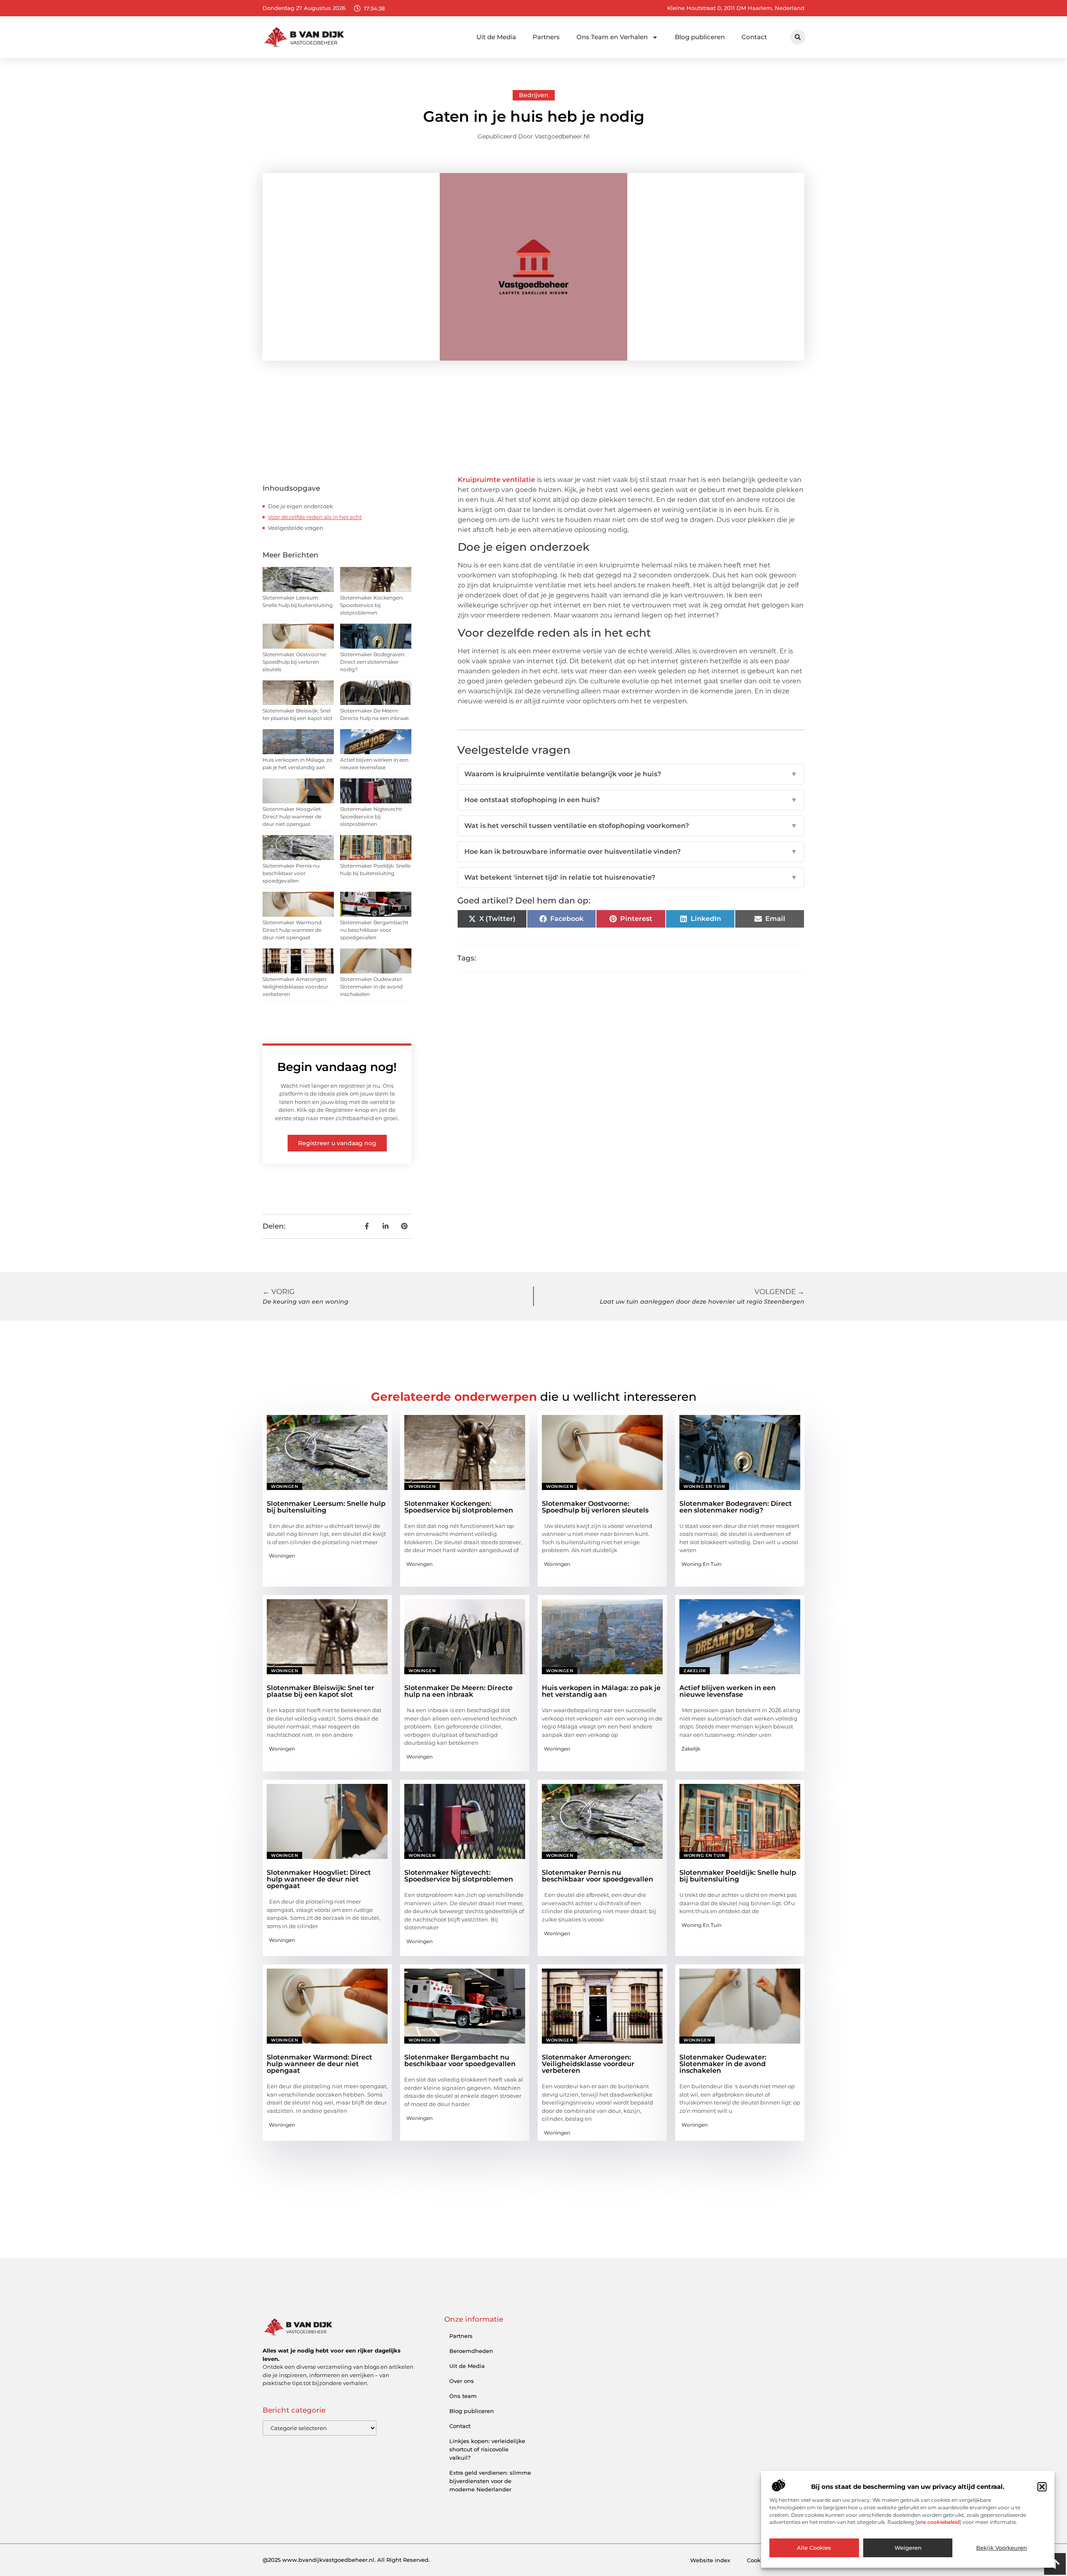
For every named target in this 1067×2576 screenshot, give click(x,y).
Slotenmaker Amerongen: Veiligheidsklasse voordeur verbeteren (296, 987)
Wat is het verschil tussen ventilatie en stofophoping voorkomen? (631, 826)
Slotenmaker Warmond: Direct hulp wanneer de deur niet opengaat (293, 930)
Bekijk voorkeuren (1002, 2548)
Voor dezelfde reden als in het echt (315, 517)
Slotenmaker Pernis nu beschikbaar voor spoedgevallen (291, 873)
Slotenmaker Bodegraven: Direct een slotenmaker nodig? (373, 662)
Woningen (284, 1486)
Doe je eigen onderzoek (301, 506)
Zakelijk (695, 1671)
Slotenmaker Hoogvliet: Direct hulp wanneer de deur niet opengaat (292, 816)
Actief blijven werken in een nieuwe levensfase (728, 1691)
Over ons (462, 2381)
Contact (754, 37)
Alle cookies (814, 2548)
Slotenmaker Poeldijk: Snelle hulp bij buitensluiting (738, 1876)
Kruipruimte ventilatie (497, 480)
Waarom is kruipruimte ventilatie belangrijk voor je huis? (631, 774)
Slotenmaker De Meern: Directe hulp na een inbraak (458, 1691)
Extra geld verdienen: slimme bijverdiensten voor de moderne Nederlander (490, 2481)
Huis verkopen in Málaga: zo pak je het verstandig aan (601, 1691)
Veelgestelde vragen (296, 528)
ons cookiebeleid (938, 2522)
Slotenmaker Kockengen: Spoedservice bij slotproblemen (372, 605)
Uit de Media (496, 37)
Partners (546, 37)
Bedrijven (534, 95)
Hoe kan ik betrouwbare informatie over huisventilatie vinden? (631, 852)
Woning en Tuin (704, 1486)
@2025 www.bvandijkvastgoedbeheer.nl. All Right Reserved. (346, 2560)
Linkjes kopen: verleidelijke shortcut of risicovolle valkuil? (487, 2449)
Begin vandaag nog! (337, 1067)
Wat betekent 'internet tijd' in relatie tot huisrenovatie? (631, 877)
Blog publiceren (700, 37)
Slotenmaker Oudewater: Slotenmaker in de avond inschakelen (372, 987)
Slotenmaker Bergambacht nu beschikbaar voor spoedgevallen (374, 930)
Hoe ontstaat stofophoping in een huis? (631, 800)
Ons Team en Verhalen (612, 37)
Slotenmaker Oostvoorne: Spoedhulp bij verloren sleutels (295, 662)
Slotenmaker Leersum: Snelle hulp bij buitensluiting (326, 1507)
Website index (710, 2560)
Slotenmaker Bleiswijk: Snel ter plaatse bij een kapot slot (321, 1691)
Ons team (463, 2396)
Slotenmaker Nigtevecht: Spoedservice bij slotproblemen (371, 816)
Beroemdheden (471, 2351)
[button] (1042, 2487)
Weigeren (908, 2548)
